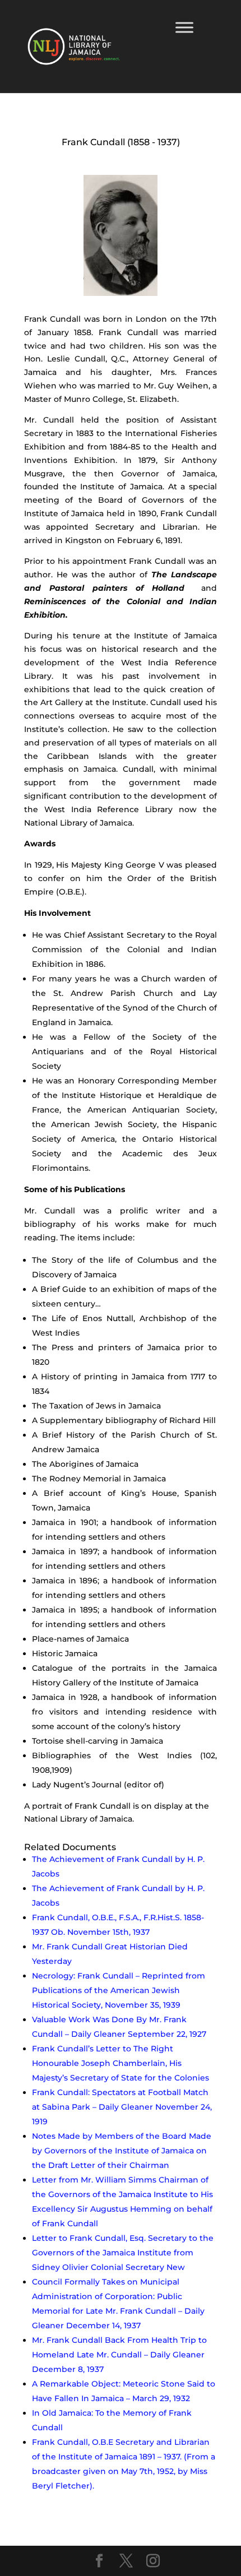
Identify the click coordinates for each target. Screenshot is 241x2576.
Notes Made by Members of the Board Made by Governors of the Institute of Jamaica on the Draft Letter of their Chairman (122, 2151)
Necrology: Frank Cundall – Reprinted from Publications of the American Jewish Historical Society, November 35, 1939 (119, 1990)
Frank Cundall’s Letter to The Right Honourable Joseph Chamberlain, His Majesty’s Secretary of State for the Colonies (121, 2063)
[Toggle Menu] (184, 27)
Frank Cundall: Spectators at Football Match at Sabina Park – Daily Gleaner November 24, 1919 (122, 2107)
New (176, 2267)
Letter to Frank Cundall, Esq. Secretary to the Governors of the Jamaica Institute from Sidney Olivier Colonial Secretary (123, 2253)
